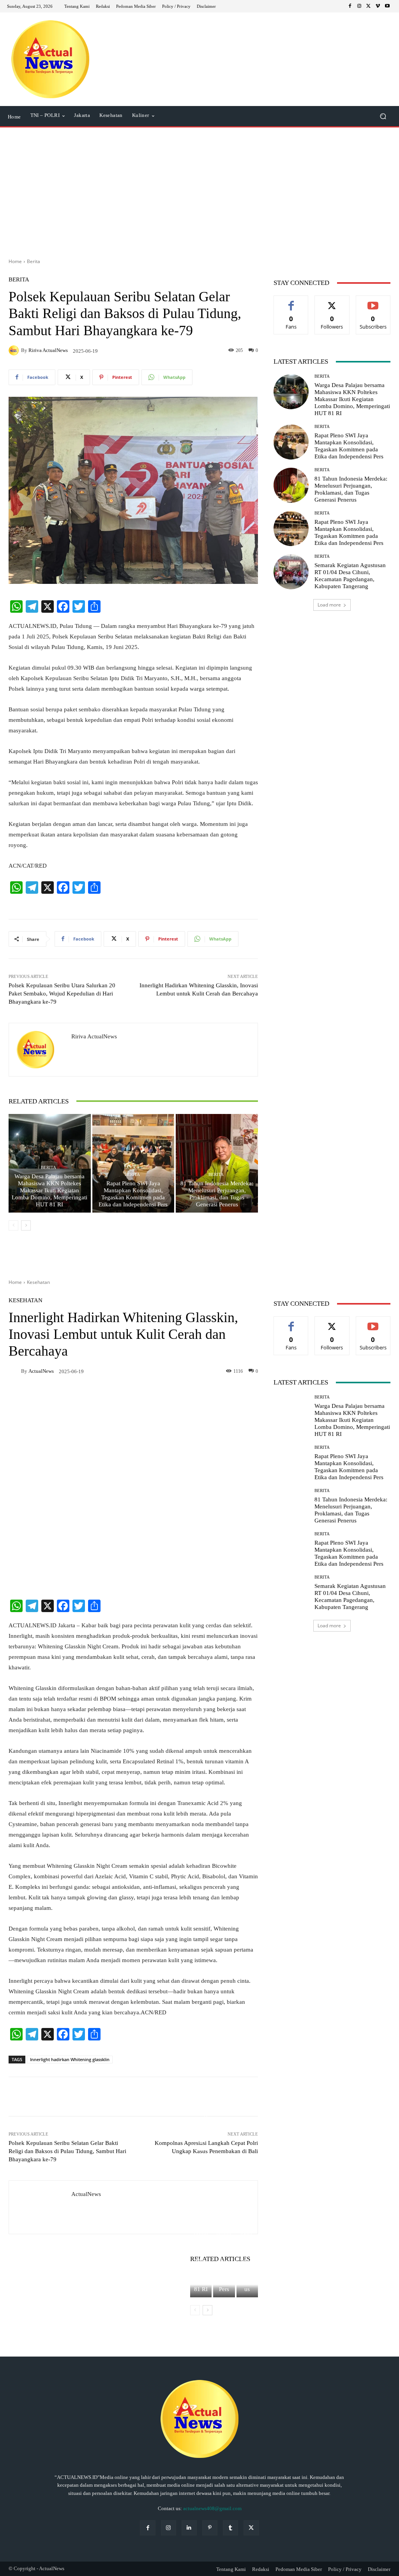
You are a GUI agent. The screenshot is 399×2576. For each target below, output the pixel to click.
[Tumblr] (230, 2528)
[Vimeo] (378, 6)
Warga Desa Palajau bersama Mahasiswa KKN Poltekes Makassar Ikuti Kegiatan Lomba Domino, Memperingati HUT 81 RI (49, 1190)
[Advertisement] (199, 190)
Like (291, 301)
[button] (383, 116)
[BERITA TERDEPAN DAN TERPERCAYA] (50, 59)
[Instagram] (359, 6)
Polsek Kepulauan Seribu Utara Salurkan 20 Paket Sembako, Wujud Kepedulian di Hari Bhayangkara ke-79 (62, 994)
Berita (34, 261)
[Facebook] (350, 6)
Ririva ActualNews (48, 350)
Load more (329, 605)
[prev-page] (13, 1225)
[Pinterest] (210, 2528)
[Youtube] (387, 6)
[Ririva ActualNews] (15, 350)
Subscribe (373, 301)
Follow (332, 301)
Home (15, 261)
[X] (369, 6)
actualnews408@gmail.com (212, 2508)
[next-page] (26, 1225)
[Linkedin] (189, 2528)
